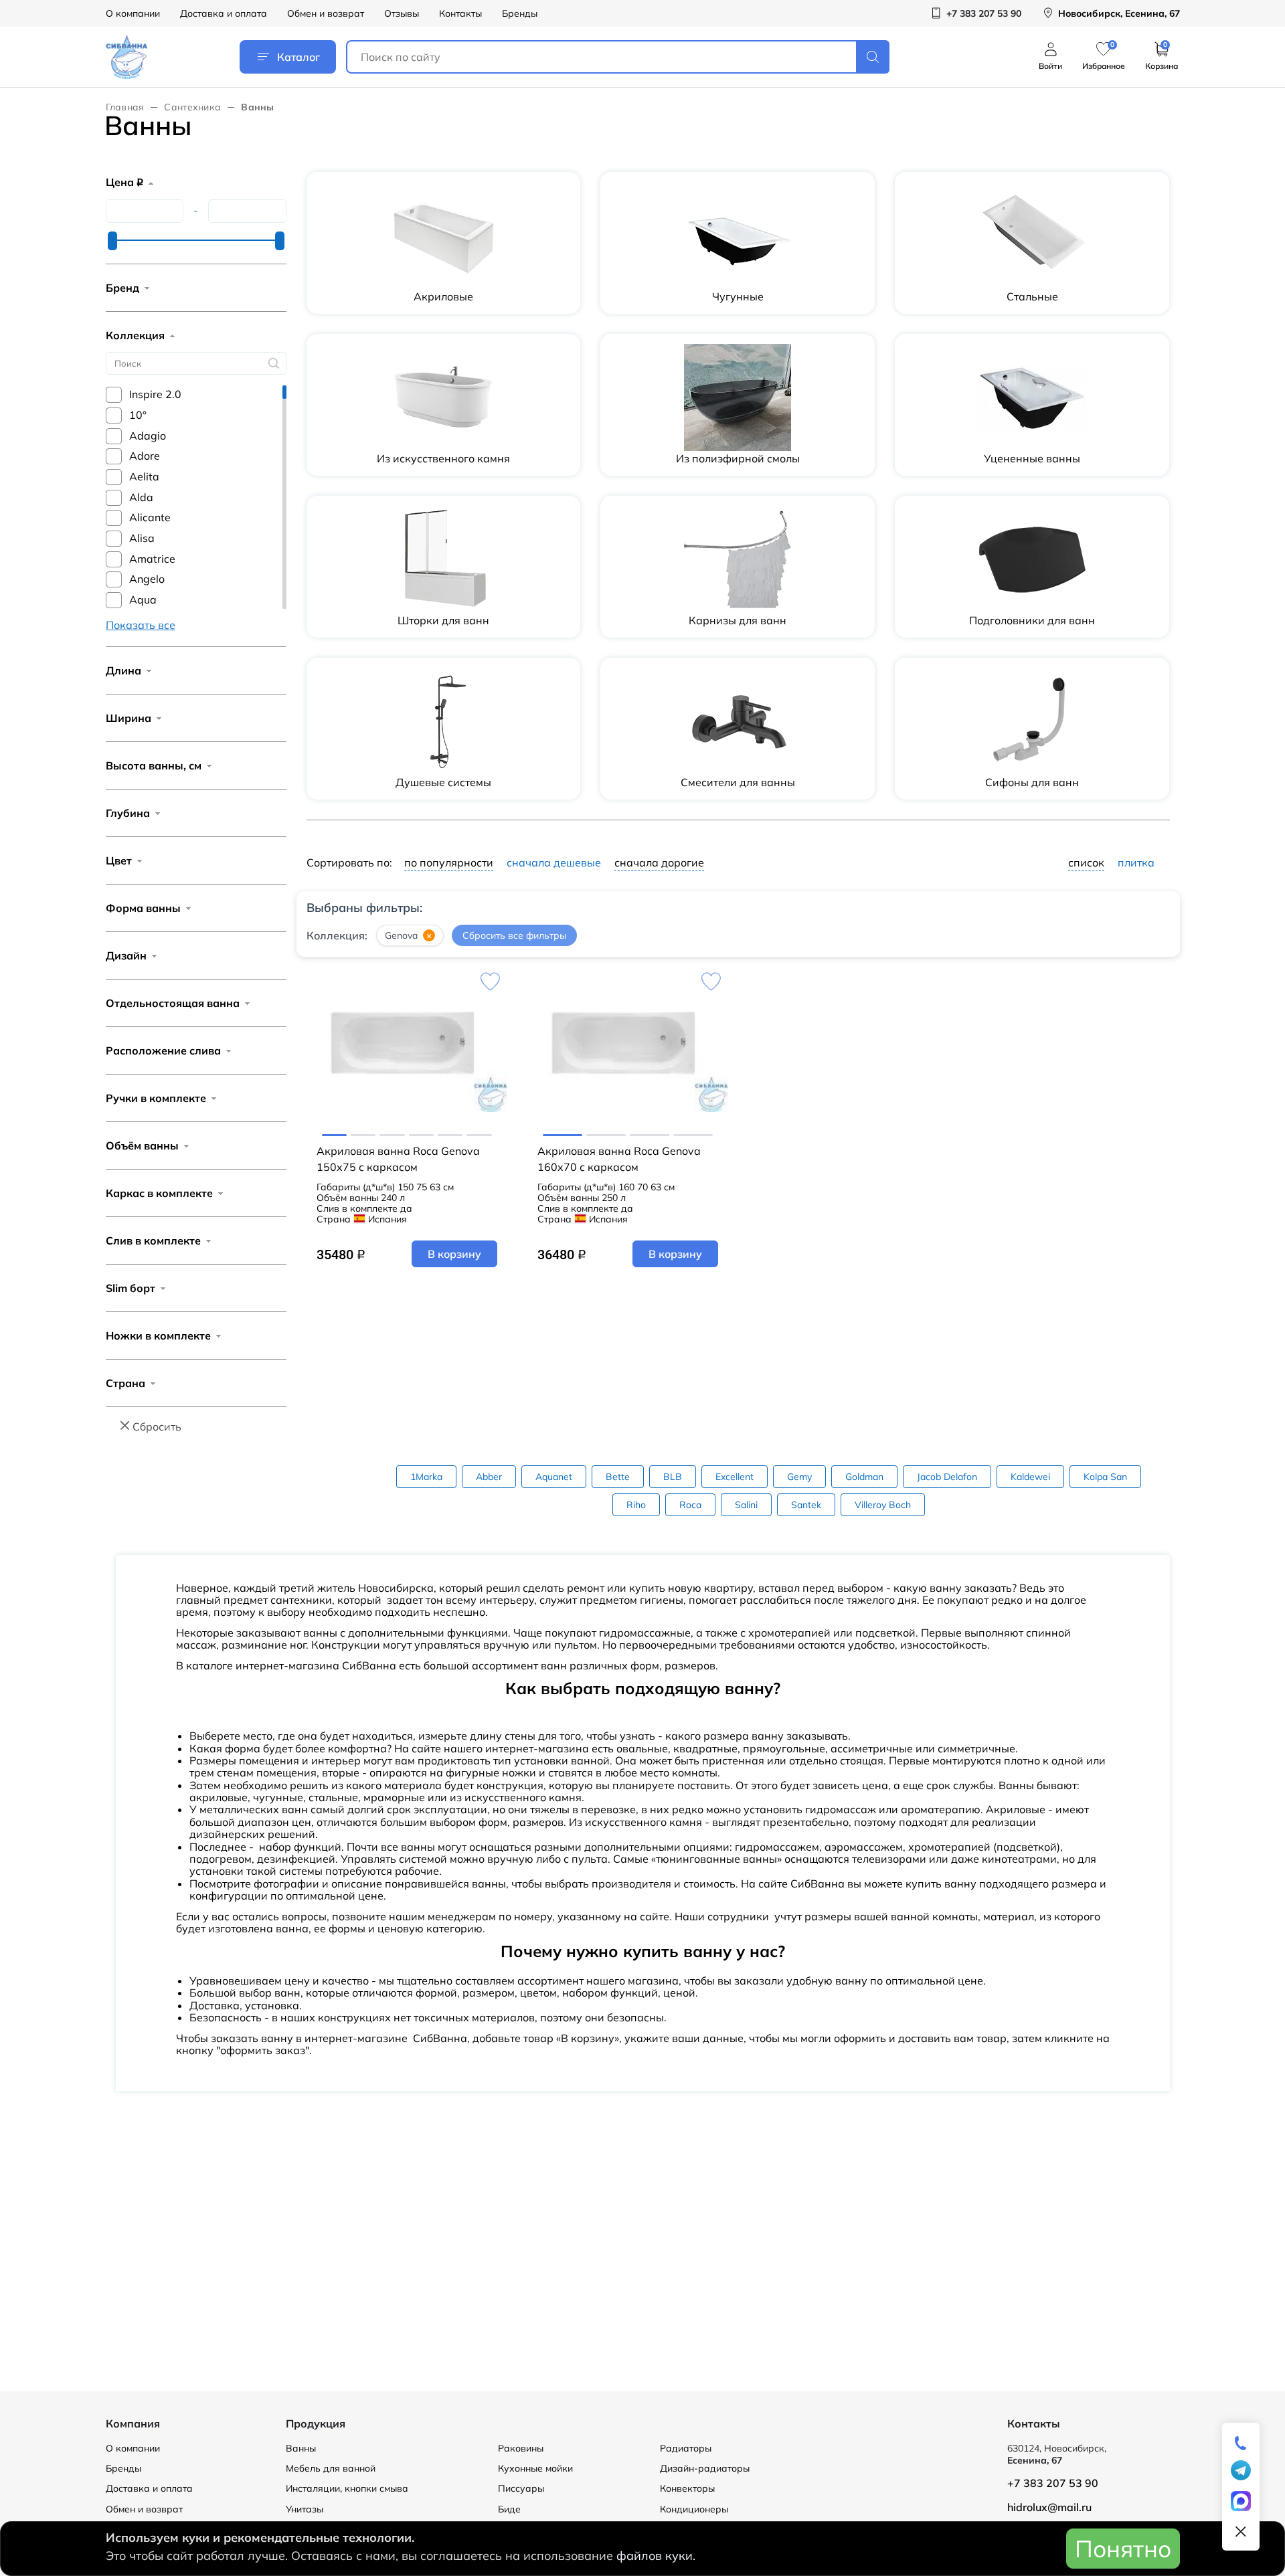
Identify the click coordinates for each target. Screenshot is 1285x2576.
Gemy (799, 1477)
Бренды (520, 13)
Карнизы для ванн (738, 620)
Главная (125, 107)
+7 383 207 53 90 (1053, 2483)
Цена (124, 182)
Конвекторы (687, 2488)
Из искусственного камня (443, 458)
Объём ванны (142, 1145)
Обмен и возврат (326, 13)
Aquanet (554, 1477)
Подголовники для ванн (1032, 620)
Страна (125, 1383)
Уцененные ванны (1032, 458)
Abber (489, 1477)
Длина (123, 670)
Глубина (128, 813)
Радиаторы (686, 2448)
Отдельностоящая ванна (173, 1003)
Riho (636, 1505)
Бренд (122, 288)
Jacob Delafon (947, 1477)
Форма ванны (143, 908)
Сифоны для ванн (1032, 782)
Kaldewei (1030, 1477)
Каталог (298, 57)
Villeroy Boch (883, 1505)
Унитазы (305, 2509)
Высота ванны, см (154, 765)
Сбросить (157, 1427)
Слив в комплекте (153, 1240)
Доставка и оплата (224, 13)
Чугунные (738, 296)
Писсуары (521, 2488)
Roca (690, 1505)
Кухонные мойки (535, 2468)
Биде (509, 2509)
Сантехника (192, 107)
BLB (673, 1477)
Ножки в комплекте (158, 1336)
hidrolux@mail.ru (1049, 2507)
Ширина (128, 718)
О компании (133, 13)
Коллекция (135, 335)
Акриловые (443, 296)
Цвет (119, 860)
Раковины (521, 2448)
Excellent (735, 1477)
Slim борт (131, 1288)
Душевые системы (443, 782)
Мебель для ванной (331, 2468)
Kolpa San (1105, 1477)
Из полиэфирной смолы (738, 458)
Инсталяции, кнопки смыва (347, 2488)
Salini (746, 1505)
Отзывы (402, 13)
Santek (806, 1505)
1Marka (426, 1477)
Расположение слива (163, 1050)
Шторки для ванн (443, 620)
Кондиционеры (694, 2509)
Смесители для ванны (738, 782)
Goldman (864, 1477)
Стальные (1032, 296)
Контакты (460, 13)
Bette (618, 1477)
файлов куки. (656, 2556)
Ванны (301, 2448)
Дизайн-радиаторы (705, 2468)
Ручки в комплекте (156, 1098)
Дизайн (126, 955)
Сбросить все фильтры (514, 936)
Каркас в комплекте (159, 1193)
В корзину (454, 1254)
